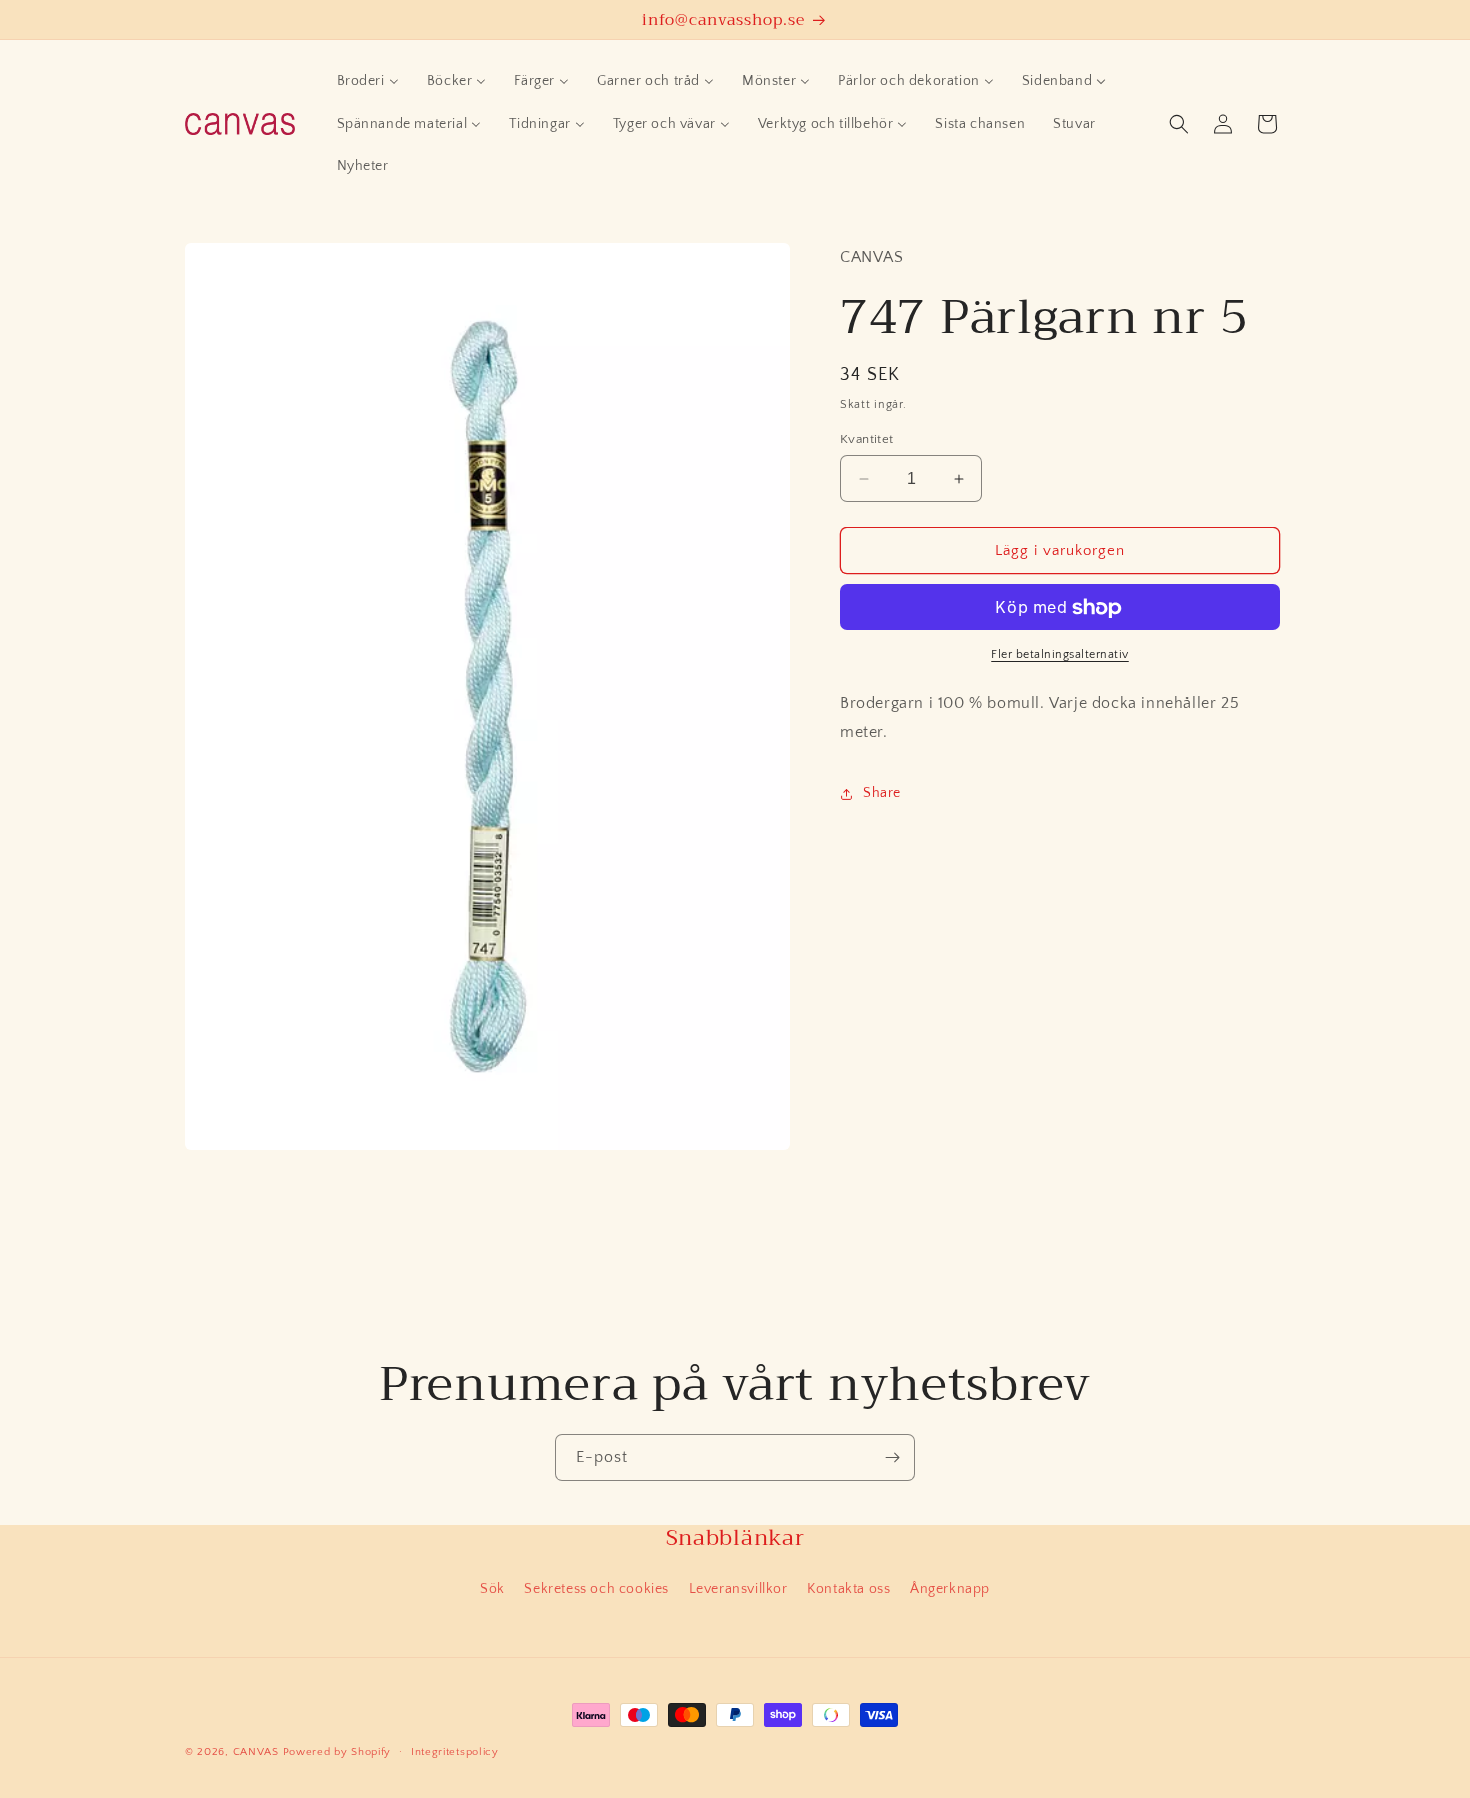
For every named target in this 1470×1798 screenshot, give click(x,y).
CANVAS (256, 1752)
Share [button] (882, 794)
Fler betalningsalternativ (1060, 655)
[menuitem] (368, 81)
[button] (1179, 124)
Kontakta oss (848, 1589)
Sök (492, 1589)
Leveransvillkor (738, 1589)
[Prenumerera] (892, 1457)
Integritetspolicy (455, 1752)
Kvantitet (867, 439)
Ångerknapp (950, 1589)
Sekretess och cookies (596, 1589)
